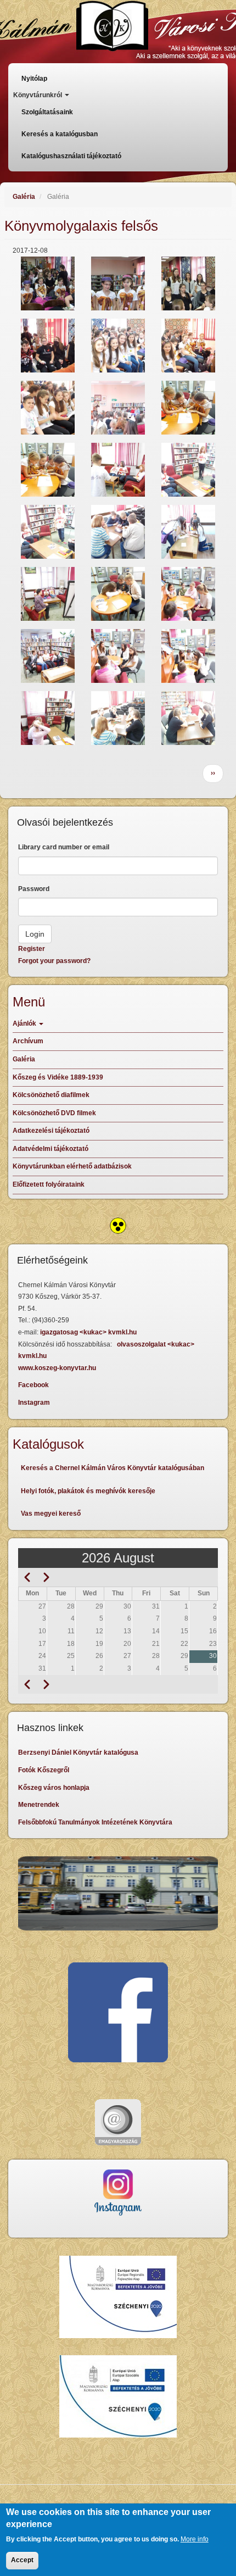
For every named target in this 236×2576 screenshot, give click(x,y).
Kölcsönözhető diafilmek (51, 1095)
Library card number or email (64, 847)
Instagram (34, 1403)
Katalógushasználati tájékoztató (71, 156)
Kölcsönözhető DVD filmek (54, 1113)
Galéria (24, 197)
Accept (22, 2560)
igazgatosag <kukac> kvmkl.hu (89, 1332)
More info (195, 2539)
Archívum (28, 1041)
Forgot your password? (54, 961)
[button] (48, 283)
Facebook (33, 1385)
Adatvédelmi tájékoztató (50, 1149)
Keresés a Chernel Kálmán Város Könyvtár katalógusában (113, 1468)
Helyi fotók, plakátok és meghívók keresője (88, 1491)
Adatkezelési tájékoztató (51, 1131)
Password (34, 889)
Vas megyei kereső (51, 1514)
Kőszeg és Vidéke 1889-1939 (58, 1077)
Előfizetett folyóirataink (49, 1184)
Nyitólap (34, 79)
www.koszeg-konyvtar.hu (57, 1368)
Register (32, 949)
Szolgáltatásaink (47, 112)
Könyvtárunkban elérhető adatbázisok (72, 1166)
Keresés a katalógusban (60, 134)
